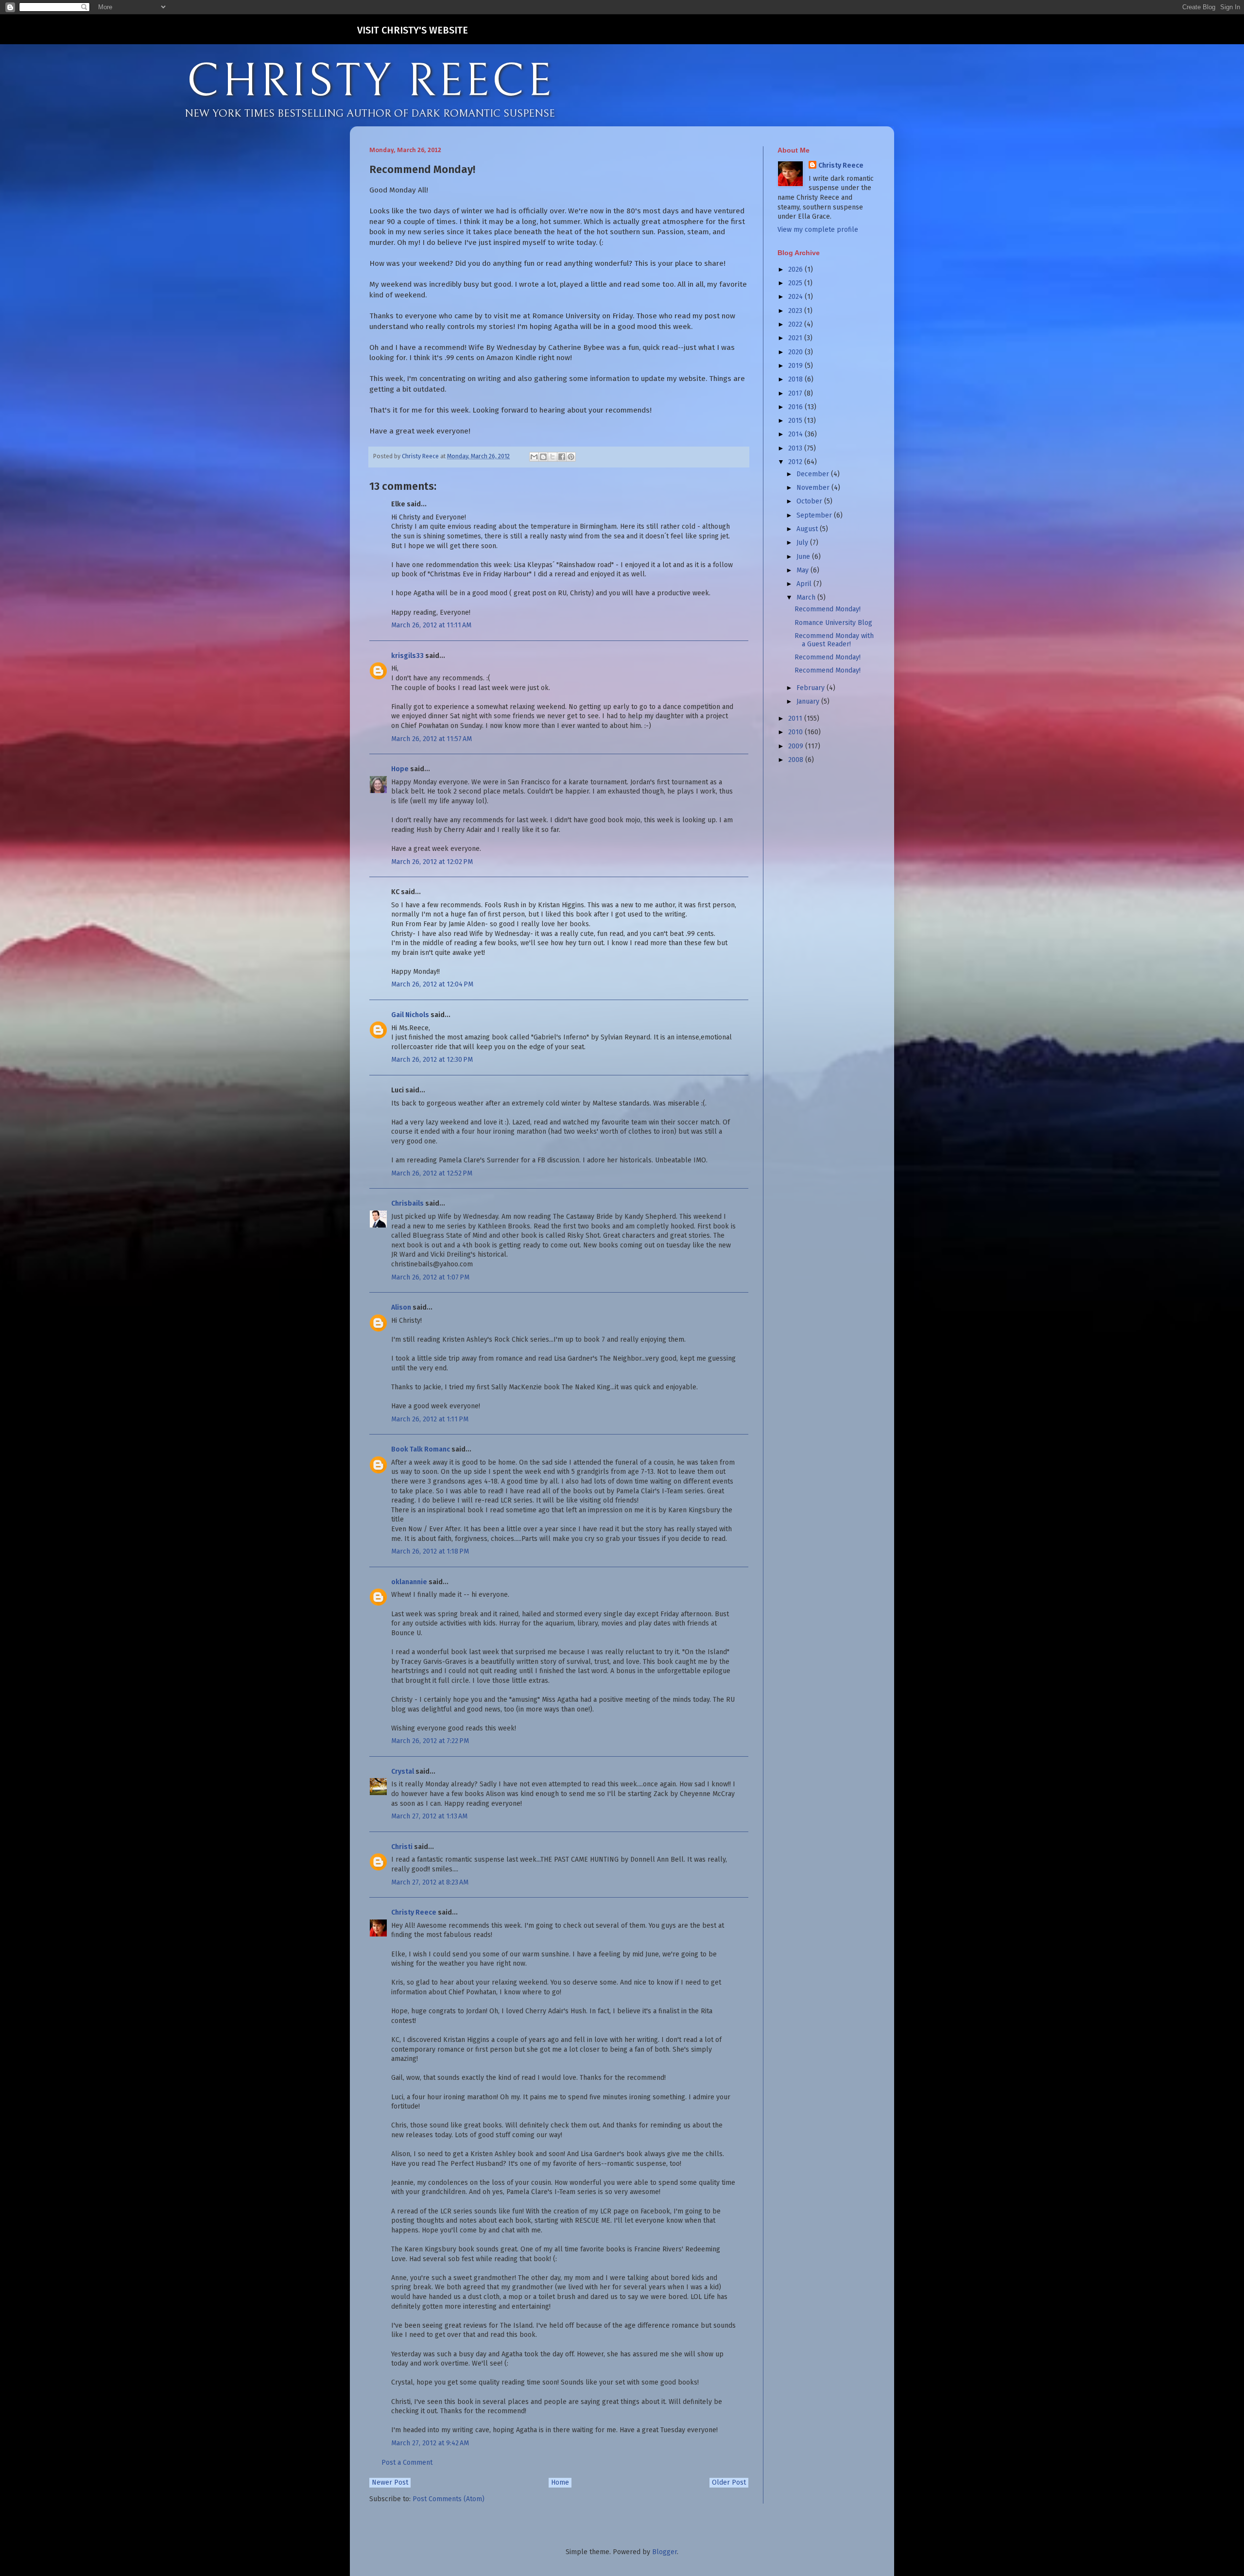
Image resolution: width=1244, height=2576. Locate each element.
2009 (797, 746)
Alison (401, 1307)
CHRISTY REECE (370, 82)
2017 (796, 393)
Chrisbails (407, 1203)
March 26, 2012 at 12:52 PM (432, 1173)
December (814, 474)
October (810, 501)
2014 (796, 434)
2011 (796, 718)
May (803, 570)
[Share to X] (553, 457)
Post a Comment (407, 2463)
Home (560, 2482)
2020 (796, 352)
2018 (796, 379)
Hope (400, 769)
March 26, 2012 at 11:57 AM (432, 739)
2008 (797, 760)
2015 (796, 421)
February (812, 688)
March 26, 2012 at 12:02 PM (432, 862)
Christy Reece (414, 1912)
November (814, 488)
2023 (796, 311)
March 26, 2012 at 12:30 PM (432, 1060)
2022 (796, 324)
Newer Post (390, 2482)
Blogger (665, 2552)
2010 (796, 732)
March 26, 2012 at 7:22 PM (430, 1741)
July (803, 543)
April (805, 584)
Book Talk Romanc (421, 1449)
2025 (796, 283)
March (807, 597)
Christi (402, 1847)
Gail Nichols (410, 1015)
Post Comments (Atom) (449, 2499)
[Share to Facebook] (562, 457)
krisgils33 (407, 656)
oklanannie (409, 1582)
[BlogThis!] (543, 457)
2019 (796, 366)
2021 (796, 338)
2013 (796, 448)
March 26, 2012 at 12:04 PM (432, 984)
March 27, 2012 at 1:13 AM (429, 1816)
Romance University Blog (833, 623)
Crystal (403, 1772)
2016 (796, 407)
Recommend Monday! (828, 609)
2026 (796, 269)
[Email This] (534, 457)
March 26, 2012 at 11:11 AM (431, 625)
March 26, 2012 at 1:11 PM (430, 1419)
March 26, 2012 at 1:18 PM (430, 1551)
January (809, 701)
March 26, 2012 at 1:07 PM (430, 1277)
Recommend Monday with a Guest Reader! (834, 640)
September (815, 515)
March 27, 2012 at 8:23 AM (430, 1882)
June (804, 557)
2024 (796, 297)
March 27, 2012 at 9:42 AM (430, 2443)
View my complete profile (818, 230)
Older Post (729, 2482)
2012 (796, 462)
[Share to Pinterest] (571, 457)
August (808, 529)
